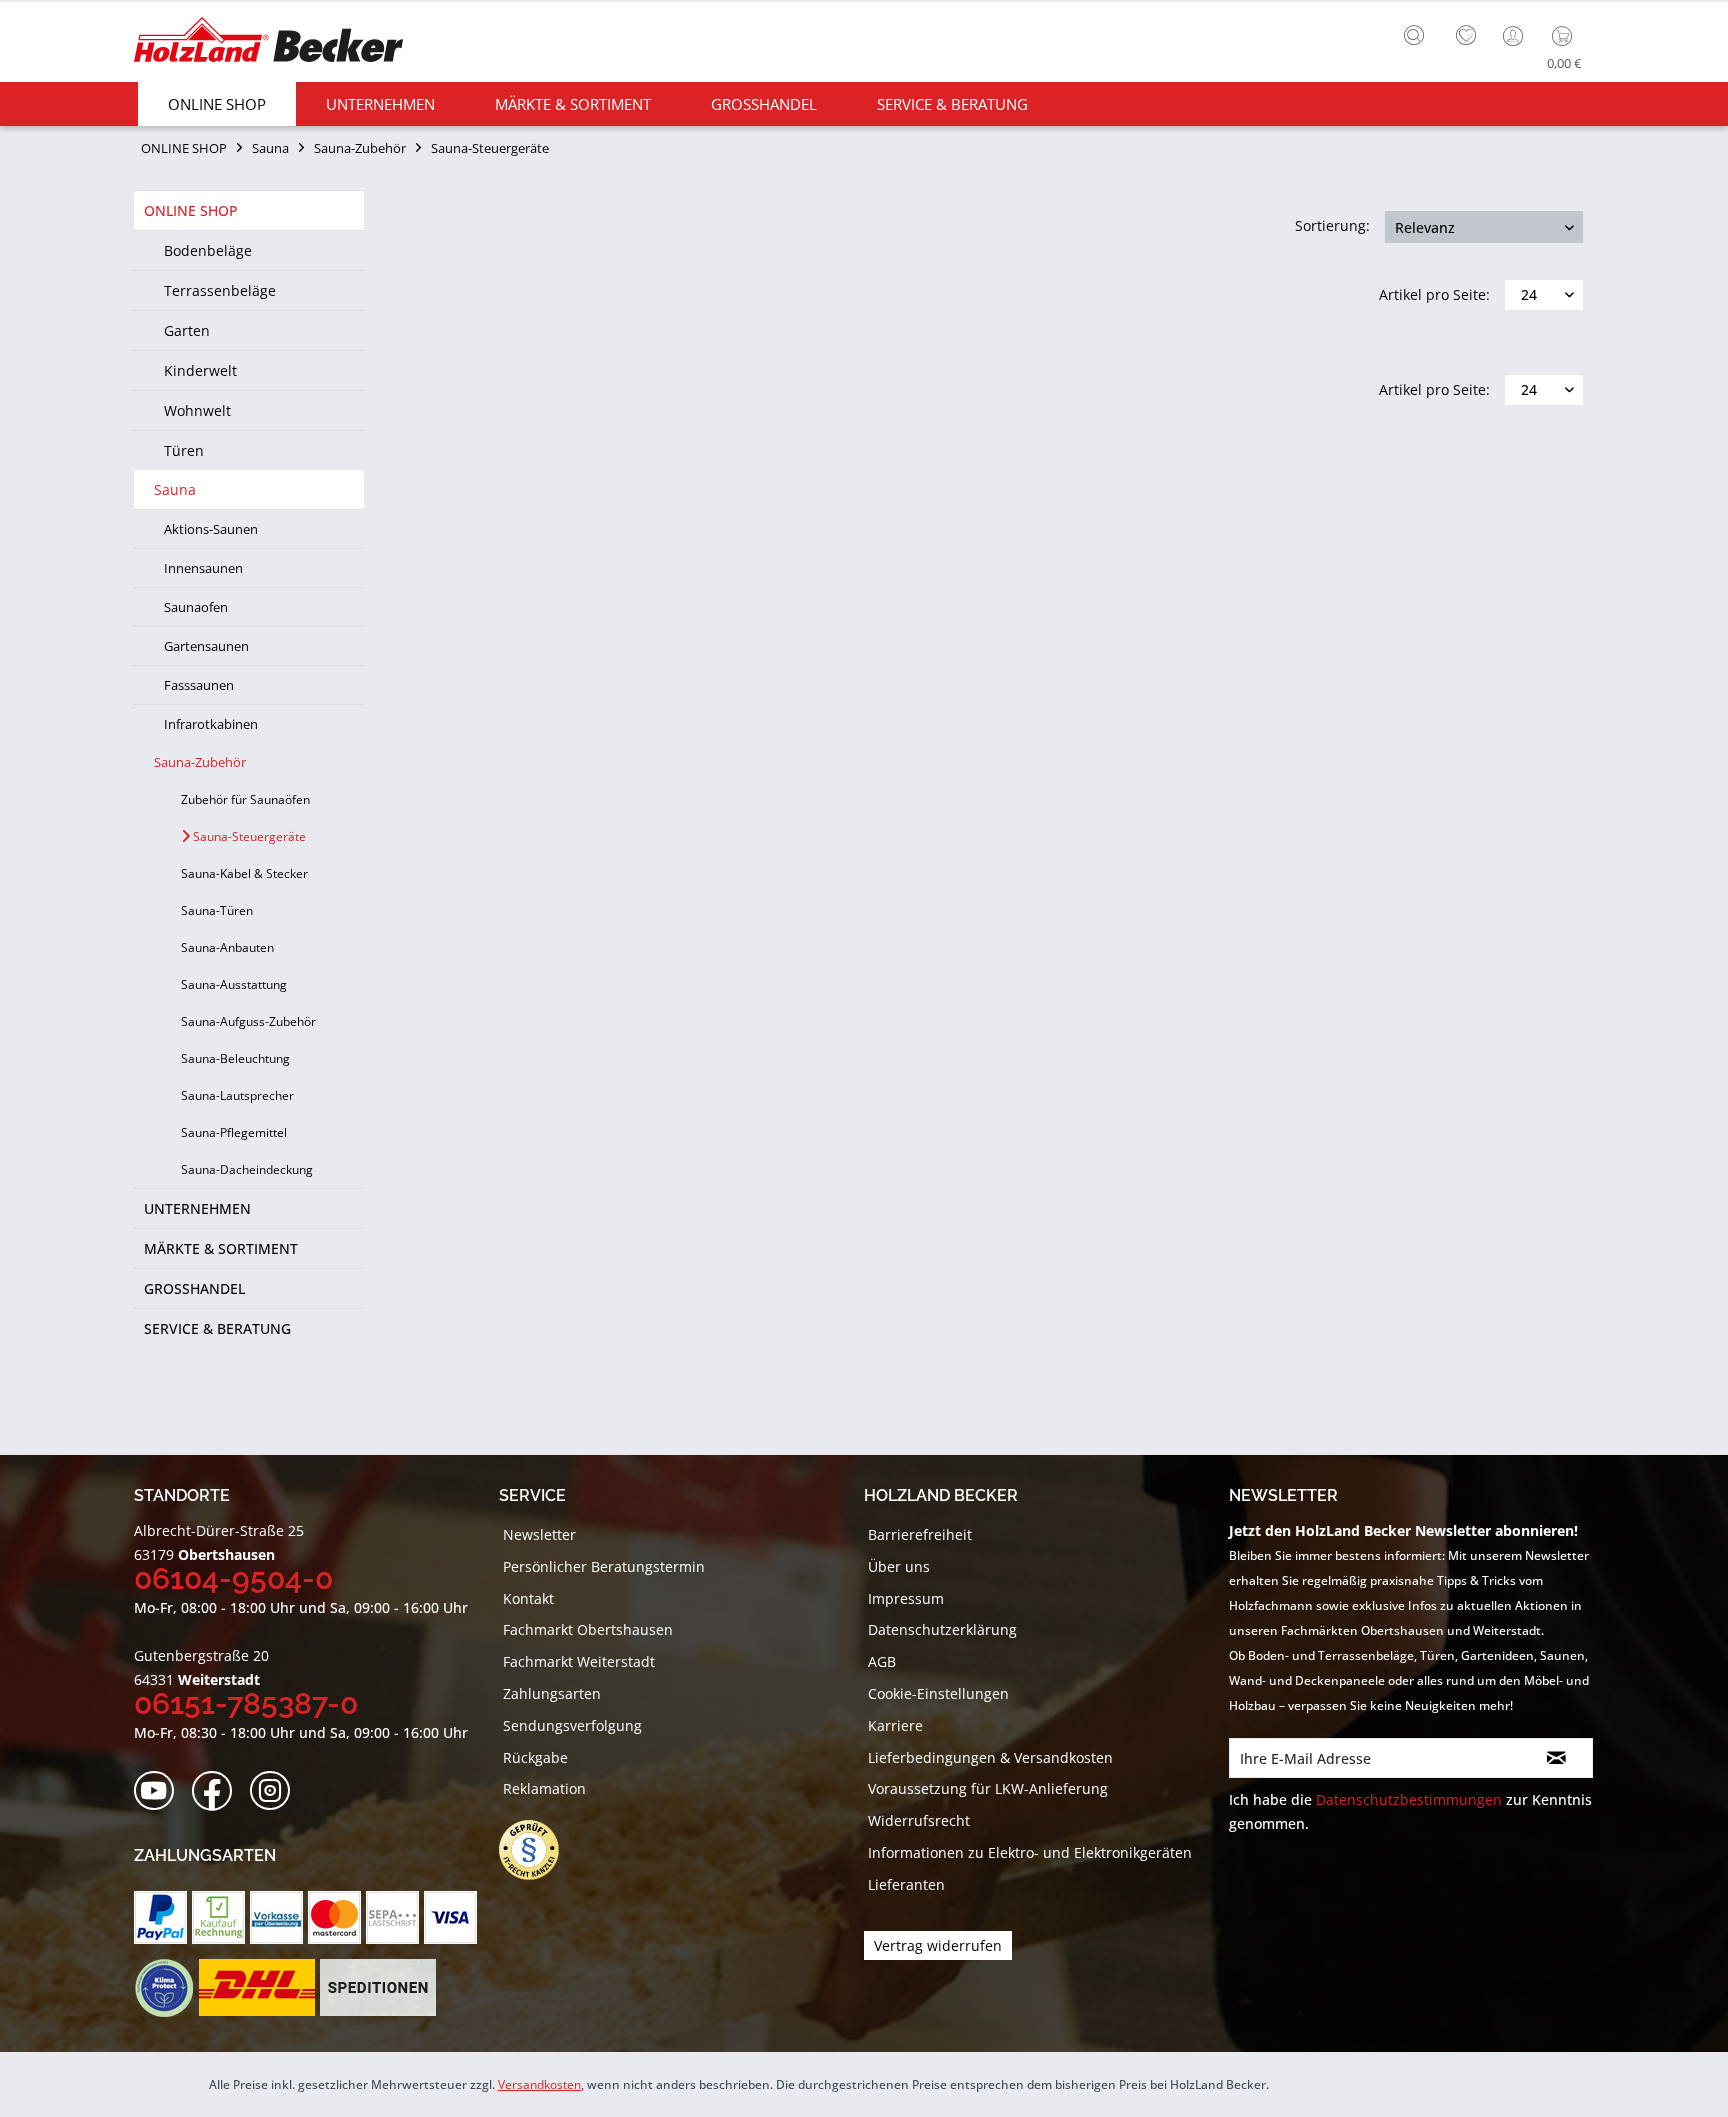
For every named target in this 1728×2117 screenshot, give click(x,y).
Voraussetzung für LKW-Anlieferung (988, 1788)
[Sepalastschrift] (392, 1917)
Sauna (175, 489)
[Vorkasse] (276, 1917)
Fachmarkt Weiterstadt (579, 1661)
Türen (184, 450)
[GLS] (163, 1988)
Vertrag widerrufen (938, 1945)
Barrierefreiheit (920, 1534)
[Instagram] (276, 1791)
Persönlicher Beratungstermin (604, 1566)
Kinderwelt (200, 370)
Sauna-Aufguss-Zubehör (248, 1021)
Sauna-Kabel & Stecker (244, 873)
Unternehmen (197, 1208)
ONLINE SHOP (191, 210)
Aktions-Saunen (211, 529)
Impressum (906, 1598)
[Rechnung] (218, 1917)
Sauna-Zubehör (200, 762)
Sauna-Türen (217, 910)
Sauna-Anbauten (227, 947)
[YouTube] (160, 1791)
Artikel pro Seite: (1434, 294)
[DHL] (256, 1988)
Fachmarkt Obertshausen (588, 1629)
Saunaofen (196, 607)
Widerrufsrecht (919, 1820)
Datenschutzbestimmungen (1409, 1799)
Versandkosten (539, 2084)
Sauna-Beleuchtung (235, 1058)
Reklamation (544, 1788)
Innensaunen (203, 568)
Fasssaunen (199, 685)
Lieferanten (906, 1884)
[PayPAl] (160, 1917)
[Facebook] (218, 1791)
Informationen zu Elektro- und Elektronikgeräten (1030, 1852)
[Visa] (450, 1917)
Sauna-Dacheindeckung (247, 1169)
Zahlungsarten (552, 1693)
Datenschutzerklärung (942, 1629)
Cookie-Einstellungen (938, 1693)
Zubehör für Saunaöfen (245, 799)
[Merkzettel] (1466, 36)
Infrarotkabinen (211, 724)
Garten (187, 330)
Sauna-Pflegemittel (234, 1132)
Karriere (895, 1725)
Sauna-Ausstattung (234, 984)
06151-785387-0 (246, 1703)
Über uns (899, 1566)
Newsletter (539, 1534)
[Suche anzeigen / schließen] (1414, 35)
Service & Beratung (217, 1328)
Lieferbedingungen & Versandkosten (990, 1757)
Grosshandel (194, 1288)
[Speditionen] (378, 1988)
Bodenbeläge (208, 250)
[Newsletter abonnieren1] (1556, 1758)
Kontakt (528, 1598)
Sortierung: (1332, 225)
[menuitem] (1419, 33)
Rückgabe (535, 1757)
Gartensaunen (206, 646)
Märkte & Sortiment (221, 1248)
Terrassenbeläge (220, 290)
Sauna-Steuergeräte (248, 836)
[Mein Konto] (1515, 36)
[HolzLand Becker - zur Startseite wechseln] (268, 42)
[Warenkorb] (1566, 36)
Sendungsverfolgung (572, 1725)
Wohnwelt (197, 410)
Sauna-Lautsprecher (237, 1095)
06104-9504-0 (233, 1578)
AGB (882, 1661)
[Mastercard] (334, 1917)
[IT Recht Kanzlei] (539, 1850)
